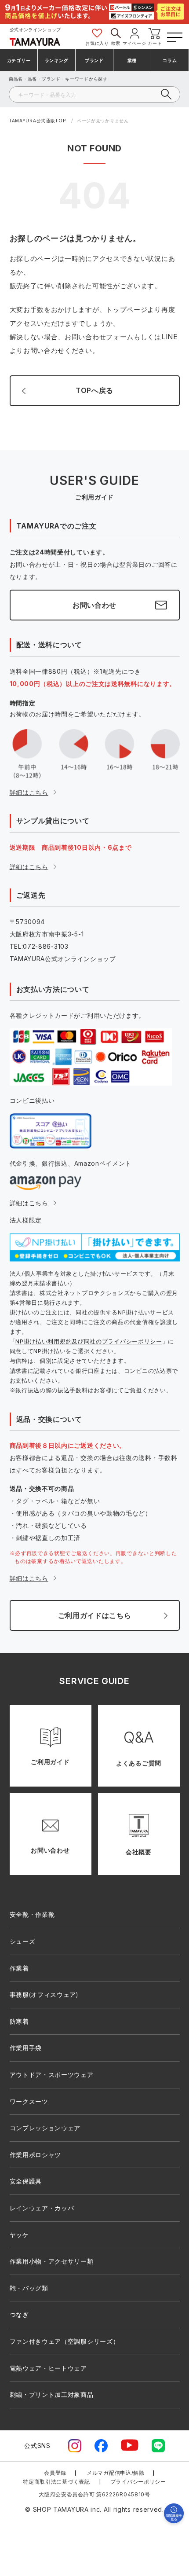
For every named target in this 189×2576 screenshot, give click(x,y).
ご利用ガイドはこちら (95, 1615)
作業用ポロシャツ (36, 2155)
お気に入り (97, 43)
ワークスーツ (29, 2101)
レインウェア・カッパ (42, 2208)
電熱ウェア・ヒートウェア (48, 2368)
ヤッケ (19, 2235)
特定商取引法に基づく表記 (56, 2482)
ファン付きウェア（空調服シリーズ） (65, 2341)
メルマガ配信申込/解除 (116, 2473)
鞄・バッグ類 (29, 2288)
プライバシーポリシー (138, 2482)
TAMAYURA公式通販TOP (37, 121)
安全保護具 (26, 2181)
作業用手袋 (26, 2048)
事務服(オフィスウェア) (44, 1994)
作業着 (19, 1968)
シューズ (23, 1941)
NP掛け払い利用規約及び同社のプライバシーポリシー (89, 1341)
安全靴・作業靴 (32, 1914)
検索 (116, 43)
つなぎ (19, 2314)
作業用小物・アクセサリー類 (52, 2261)
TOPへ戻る (94, 390)
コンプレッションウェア (45, 2128)
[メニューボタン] (174, 36)
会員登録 (55, 2473)
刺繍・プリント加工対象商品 (52, 2394)
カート (155, 43)
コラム (170, 60)
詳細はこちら (29, 792)
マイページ (134, 43)
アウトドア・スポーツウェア (52, 2075)
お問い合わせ (94, 605)
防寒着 (19, 2021)
